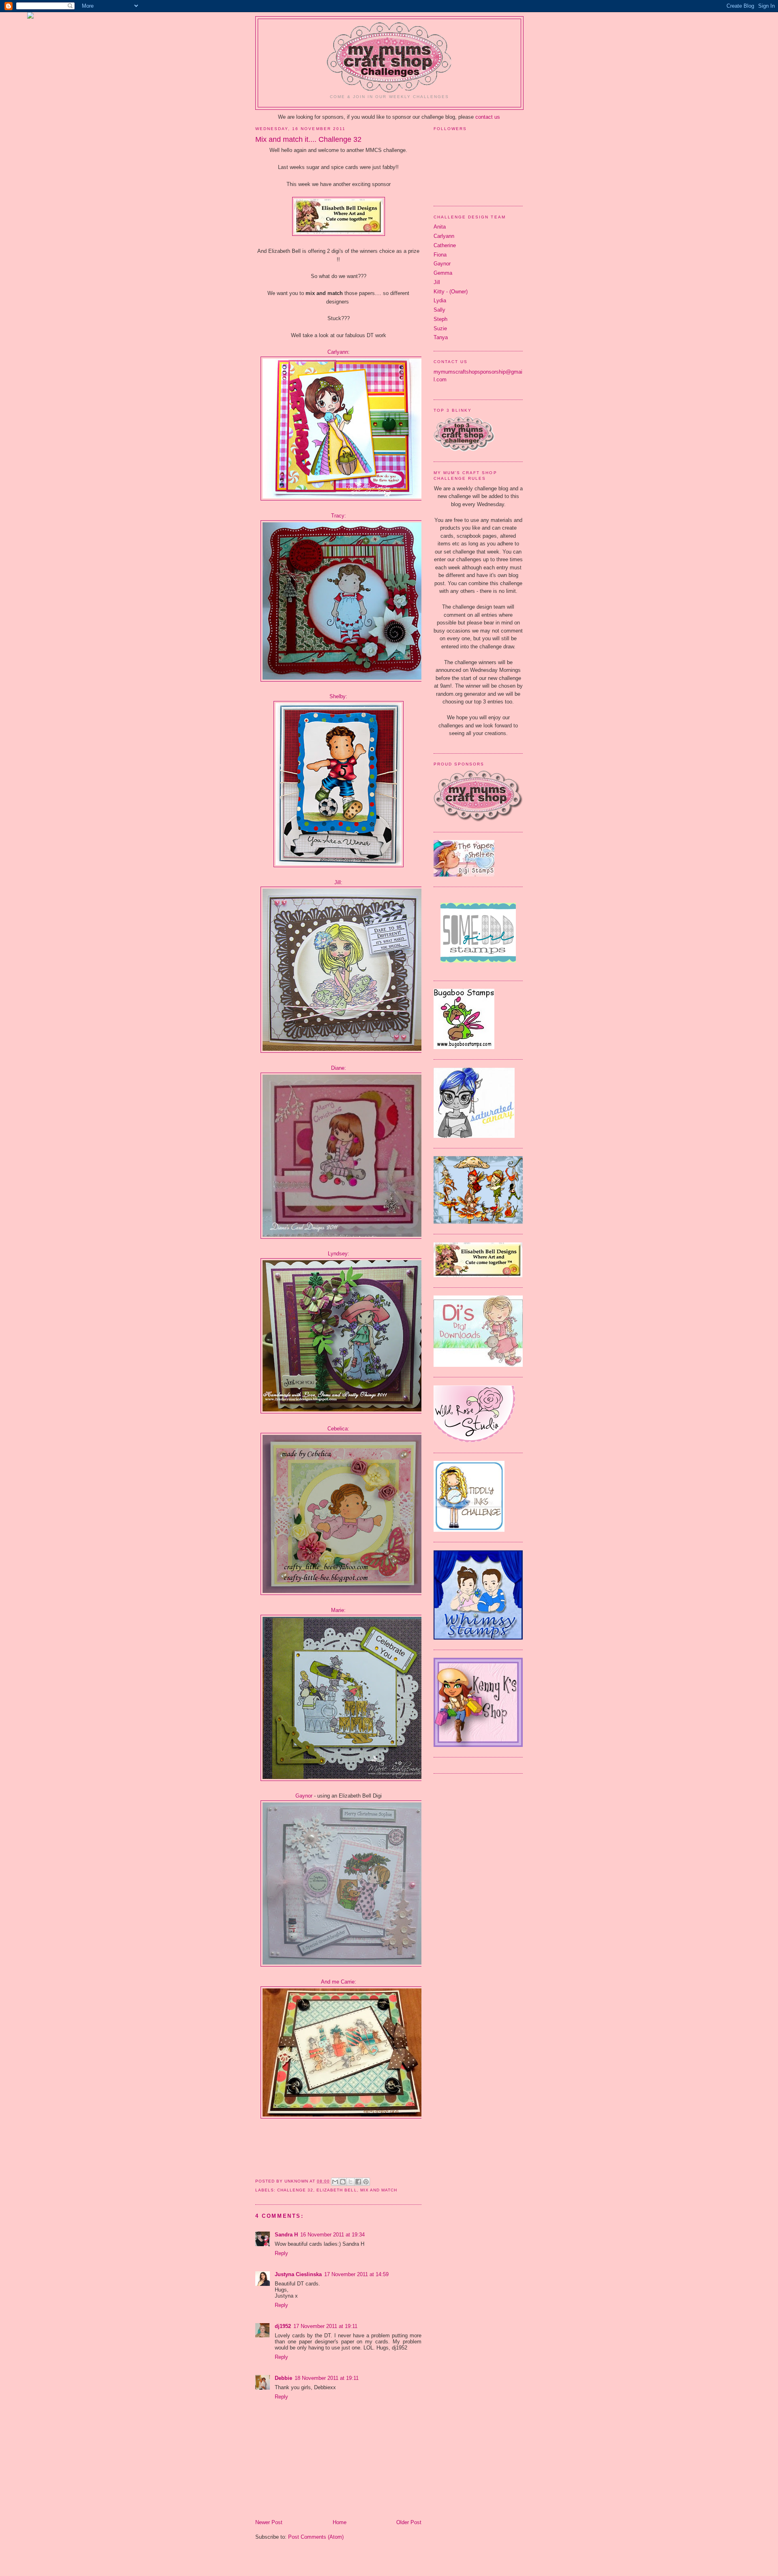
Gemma (443, 273)
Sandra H (286, 2235)
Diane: (339, 1068)
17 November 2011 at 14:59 (356, 2274)
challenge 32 (295, 2190)
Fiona (440, 255)
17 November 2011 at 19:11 (325, 2326)
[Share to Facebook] (358, 2182)
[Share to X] (351, 2182)
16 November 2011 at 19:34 (332, 2235)
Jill (437, 282)
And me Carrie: (339, 1982)
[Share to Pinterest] (366, 2182)
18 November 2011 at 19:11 (327, 2378)
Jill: (338, 882)
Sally (439, 310)
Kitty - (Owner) (451, 292)
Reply (281, 2253)
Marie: (338, 1610)
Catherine (445, 245)
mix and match (379, 2190)
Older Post (409, 2522)
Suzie (440, 328)
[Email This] (335, 2182)
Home (340, 2522)
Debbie (283, 2378)
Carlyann (338, 352)
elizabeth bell (337, 2190)
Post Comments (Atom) (316, 2537)
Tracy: (339, 516)
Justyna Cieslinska (298, 2274)
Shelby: (338, 696)
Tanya (441, 337)
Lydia (440, 300)
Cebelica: (338, 1429)
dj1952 (283, 2326)
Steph (440, 319)
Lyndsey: (339, 1254)
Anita (440, 227)
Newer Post (269, 2522)
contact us (488, 117)
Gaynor (304, 1796)
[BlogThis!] (343, 2182)
